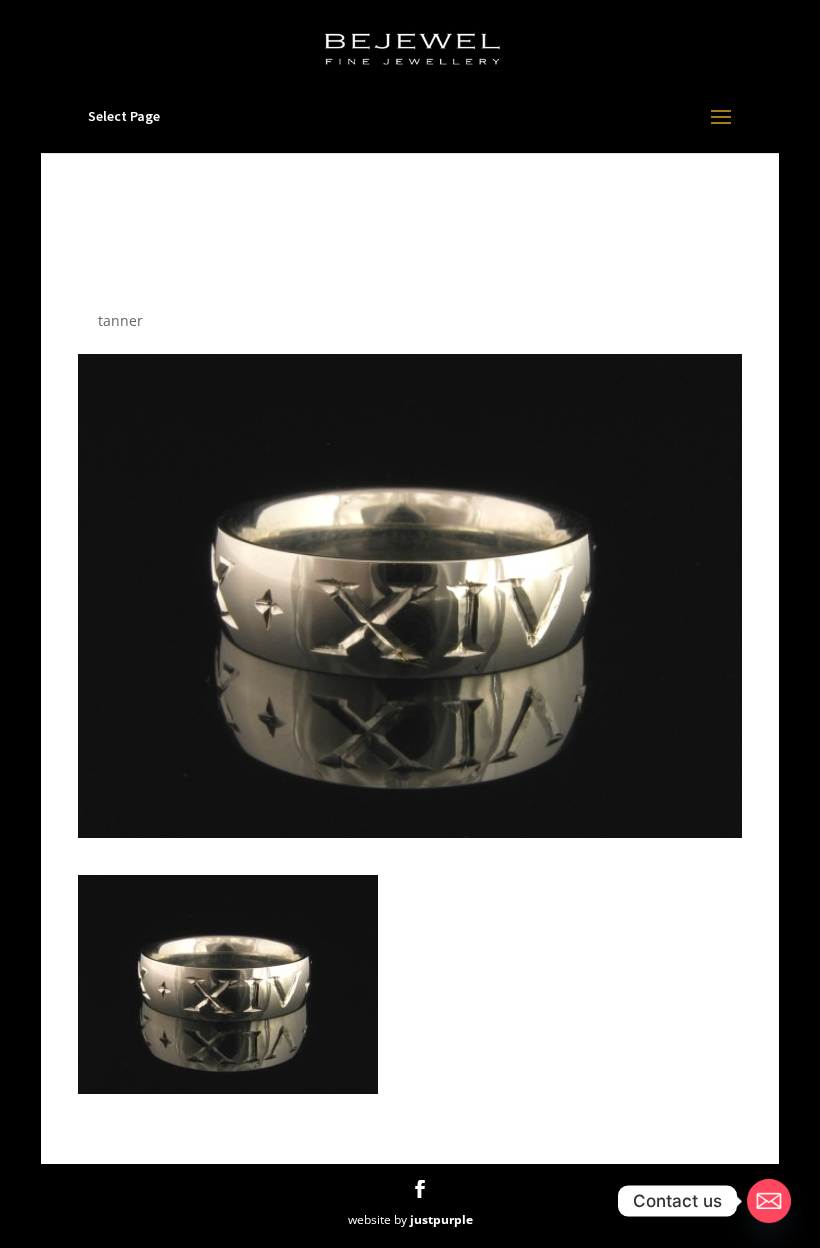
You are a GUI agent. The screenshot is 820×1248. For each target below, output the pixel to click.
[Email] (769, 1201)
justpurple (441, 1219)
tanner (120, 320)
